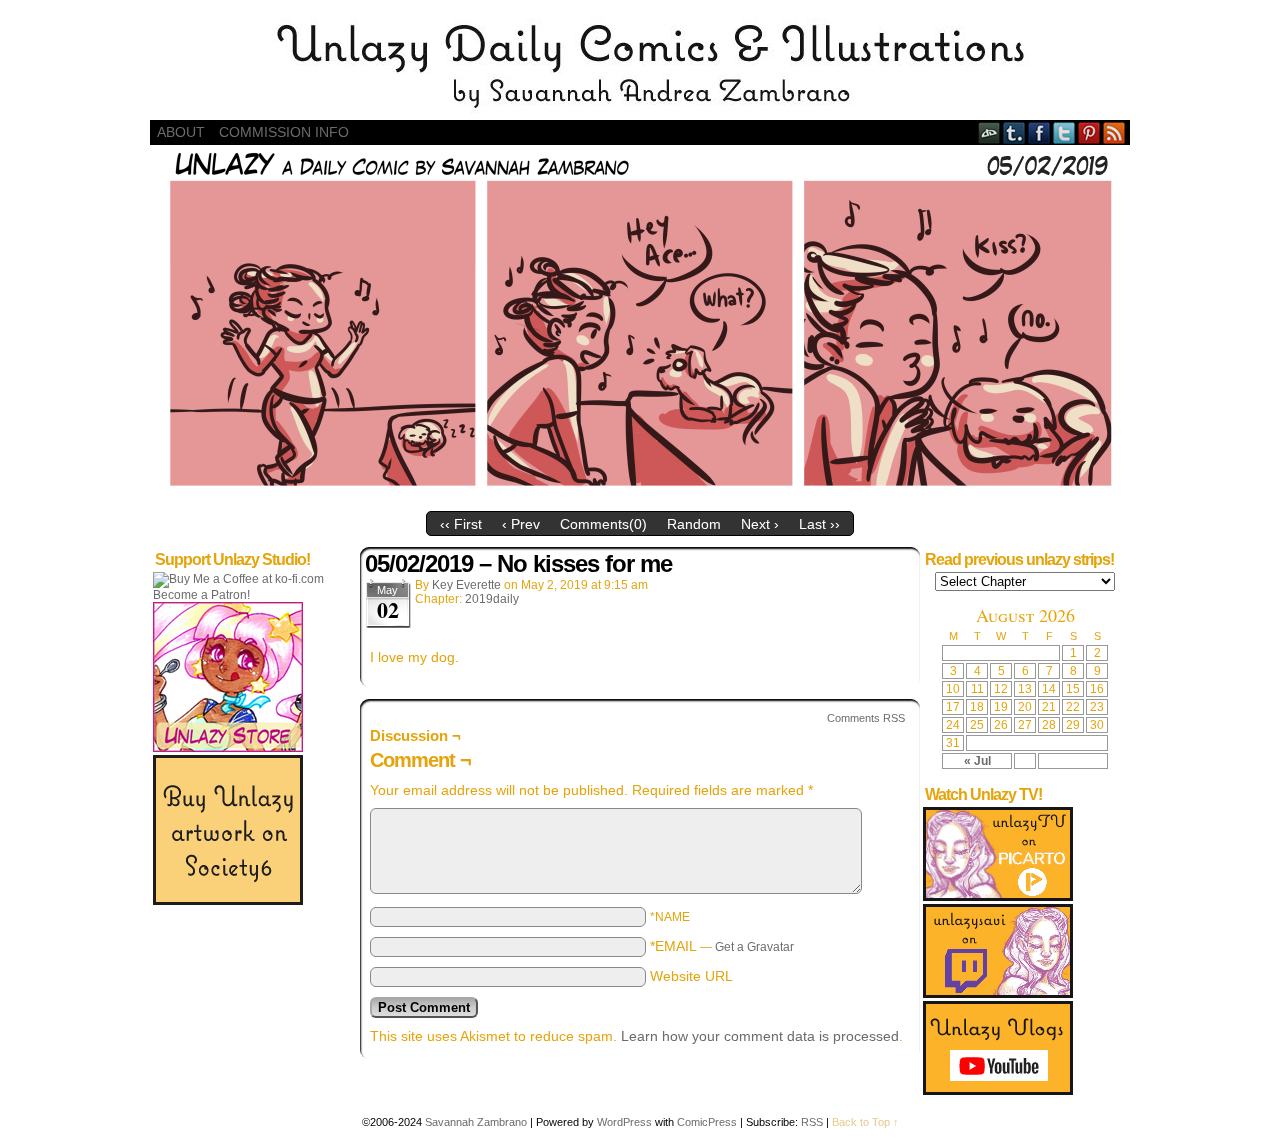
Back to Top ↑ (865, 1122)
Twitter (1064, 132)
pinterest (1089, 132)
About (181, 132)
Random (694, 524)
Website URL (691, 976)
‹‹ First (461, 524)
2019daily (492, 599)
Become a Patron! (201, 595)
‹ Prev (521, 524)
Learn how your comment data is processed (760, 1036)
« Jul (977, 761)
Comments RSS (866, 718)
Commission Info (284, 132)
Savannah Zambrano (476, 1122)
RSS (1114, 132)
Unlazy (640, 65)
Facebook (1039, 132)
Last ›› (819, 524)
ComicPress (707, 1122)
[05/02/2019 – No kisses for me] (640, 497)
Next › (760, 524)
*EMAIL (722, 946)
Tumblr (1014, 132)
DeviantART (989, 132)
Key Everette (466, 585)
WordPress (624, 1122)
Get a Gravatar (754, 947)
